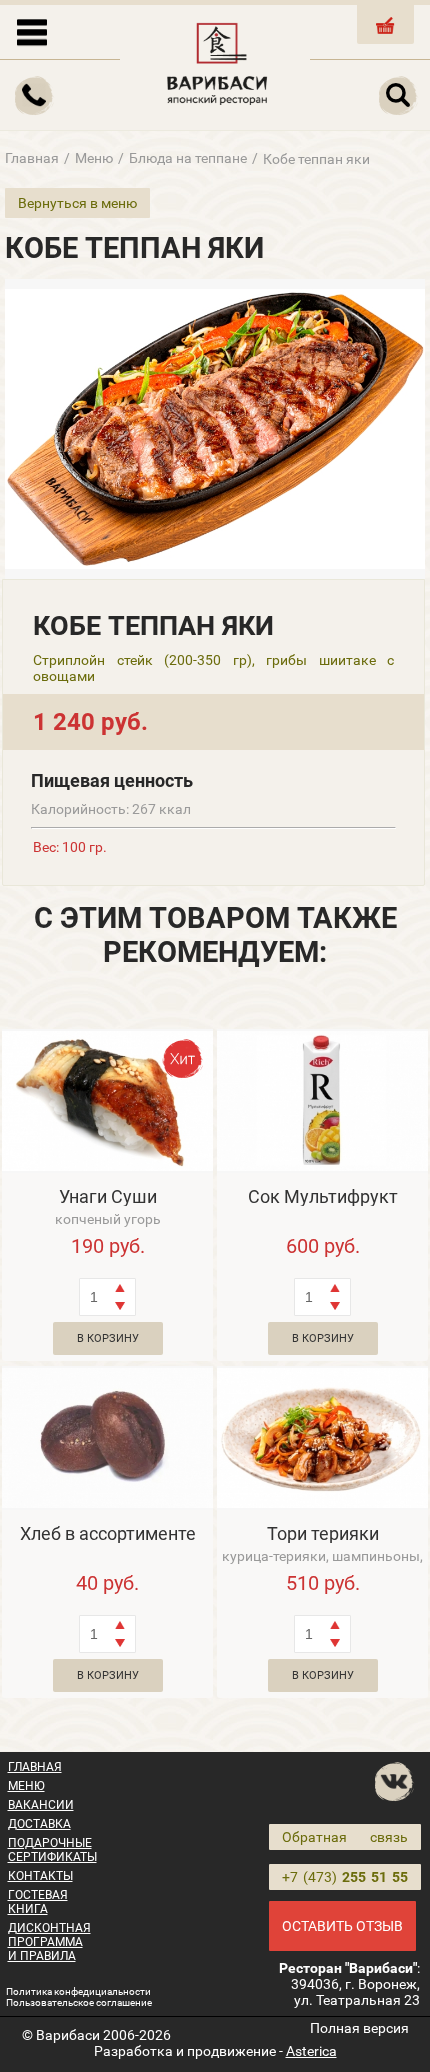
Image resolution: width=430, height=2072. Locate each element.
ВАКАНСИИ (41, 1805)
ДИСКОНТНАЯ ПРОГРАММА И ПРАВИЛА (49, 1942)
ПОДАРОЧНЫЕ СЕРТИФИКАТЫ (52, 1850)
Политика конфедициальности (78, 1991)
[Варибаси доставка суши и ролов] (217, 60)
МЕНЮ (26, 1786)
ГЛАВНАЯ (35, 1767)
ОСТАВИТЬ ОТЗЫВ (342, 1926)
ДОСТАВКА (39, 1824)
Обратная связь (345, 1837)
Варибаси (68, 2035)
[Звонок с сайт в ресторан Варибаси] (35, 96)
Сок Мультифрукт (323, 1196)
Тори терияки (323, 1533)
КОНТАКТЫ (40, 1876)
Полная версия (359, 2028)
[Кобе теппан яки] (215, 429)
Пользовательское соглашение (79, 2002)
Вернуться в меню (77, 203)
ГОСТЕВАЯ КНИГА (38, 1902)
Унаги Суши (108, 1196)
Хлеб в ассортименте (108, 1533)
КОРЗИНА (386, 41)
